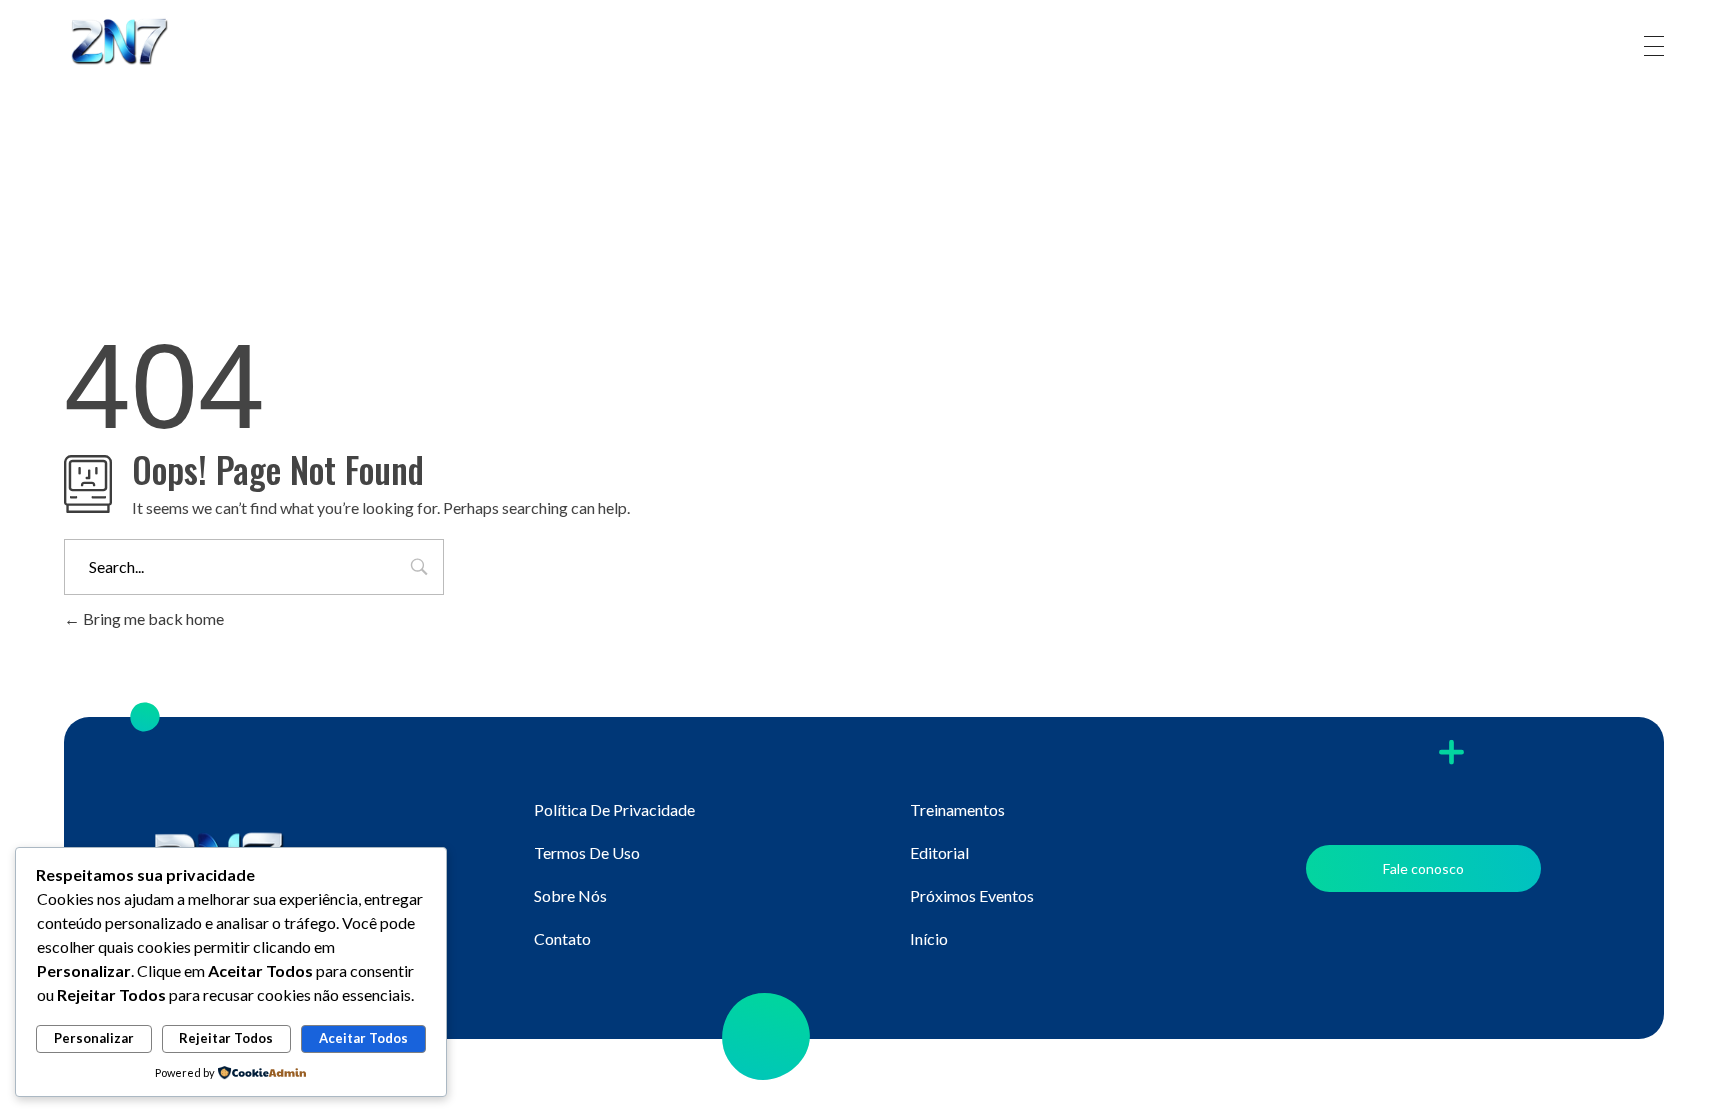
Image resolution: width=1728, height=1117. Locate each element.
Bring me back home (152, 618)
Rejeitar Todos (226, 1038)
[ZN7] (139, 43)
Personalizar (94, 1038)
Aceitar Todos (363, 1038)
